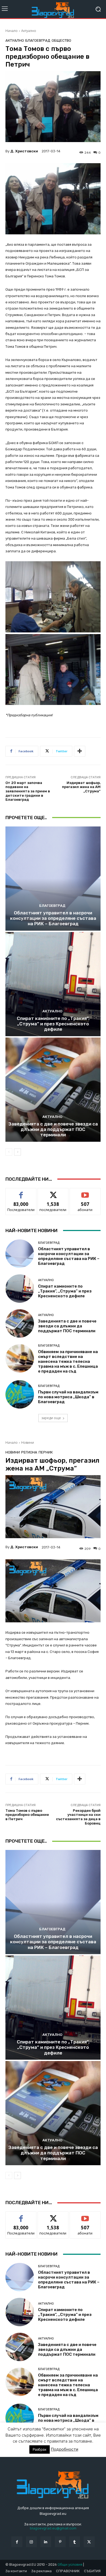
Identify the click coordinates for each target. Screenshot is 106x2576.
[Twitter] (89, 2542)
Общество (61, 40)
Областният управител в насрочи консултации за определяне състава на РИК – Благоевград (53, 918)
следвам (53, 1192)
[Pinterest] (60, 2542)
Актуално (29, 31)
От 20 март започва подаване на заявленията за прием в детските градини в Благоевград (28, 791)
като (21, 1192)
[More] (80, 751)
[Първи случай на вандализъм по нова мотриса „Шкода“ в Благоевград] (20, 1394)
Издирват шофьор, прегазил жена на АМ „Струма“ (81, 787)
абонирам (85, 1192)
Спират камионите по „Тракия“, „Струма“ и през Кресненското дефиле (53, 1024)
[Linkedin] (46, 2542)
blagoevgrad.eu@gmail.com (53, 2528)
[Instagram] (31, 2542)
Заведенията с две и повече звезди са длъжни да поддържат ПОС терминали (53, 1129)
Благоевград (38, 40)
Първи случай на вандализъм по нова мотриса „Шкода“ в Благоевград (68, 1397)
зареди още (51, 1418)
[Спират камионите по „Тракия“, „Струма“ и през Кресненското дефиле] (53, 984)
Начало (12, 31)
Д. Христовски (24, 151)
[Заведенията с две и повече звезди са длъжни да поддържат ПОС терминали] (53, 1090)
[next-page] (18, 1152)
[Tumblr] (75, 2542)
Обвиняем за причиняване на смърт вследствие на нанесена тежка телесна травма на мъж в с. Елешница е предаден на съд (68, 1361)
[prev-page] (9, 1152)
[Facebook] (17, 2542)
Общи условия (70, 2564)
